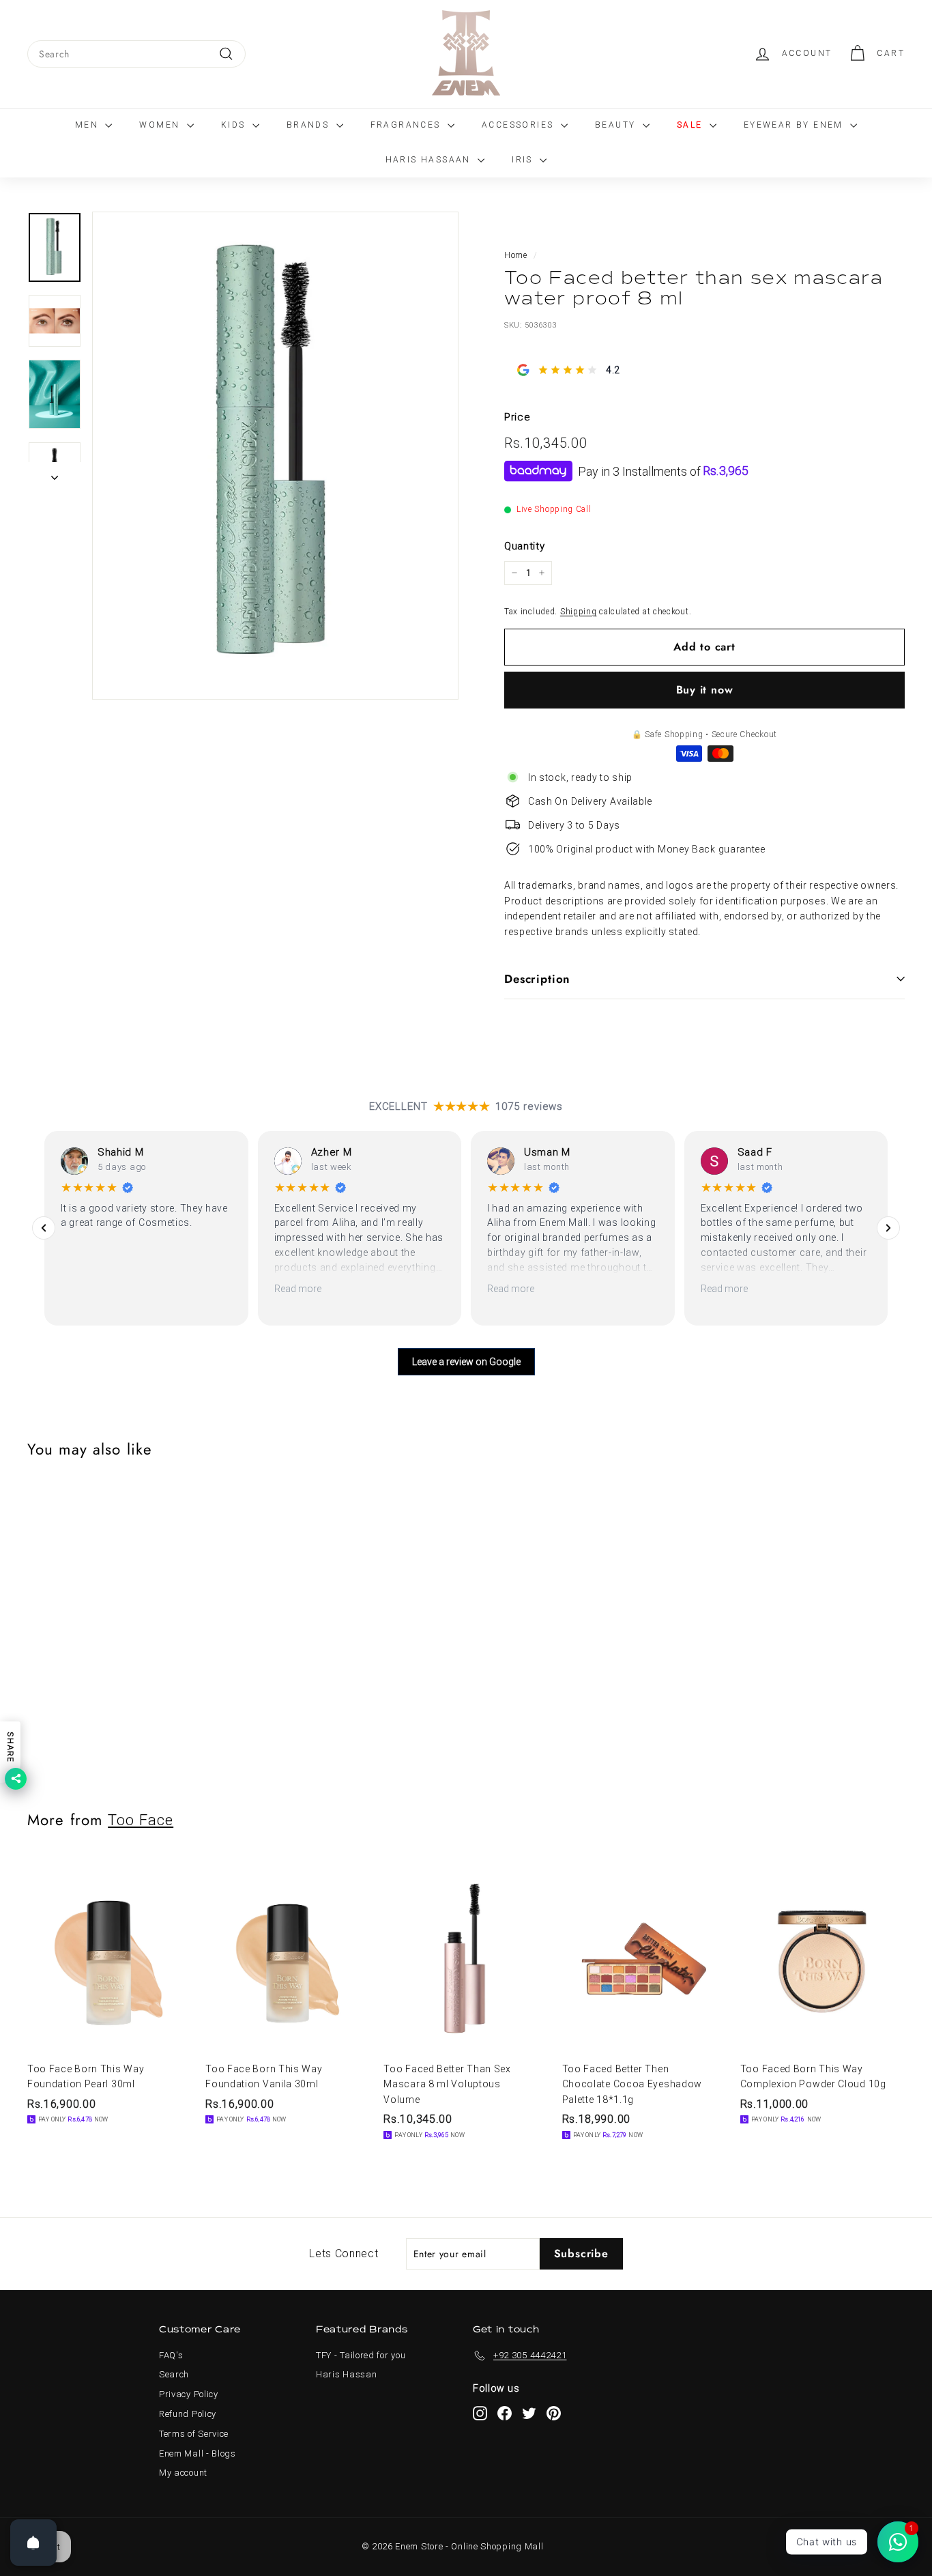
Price (518, 417)
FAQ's (171, 2355)
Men (89, 125)
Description (537, 979)
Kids (235, 125)
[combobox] (136, 54)
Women (161, 125)
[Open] (33, 2543)
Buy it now (705, 690)
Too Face (141, 1820)
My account (183, 2473)
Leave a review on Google (466, 1362)
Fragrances (407, 125)
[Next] (55, 474)
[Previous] (44, 1228)
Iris (524, 160)
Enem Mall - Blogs (198, 2453)
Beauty (617, 125)
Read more (298, 1289)
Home (516, 255)
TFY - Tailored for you (361, 2355)
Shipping (579, 611)
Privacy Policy (189, 2394)
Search (174, 2374)
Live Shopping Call (554, 509)
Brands (310, 125)
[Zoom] (275, 456)
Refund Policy (188, 2414)
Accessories (520, 125)
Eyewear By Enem (795, 125)
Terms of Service (194, 2434)
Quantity (525, 546)
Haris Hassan (346, 2374)
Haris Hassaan (430, 160)
